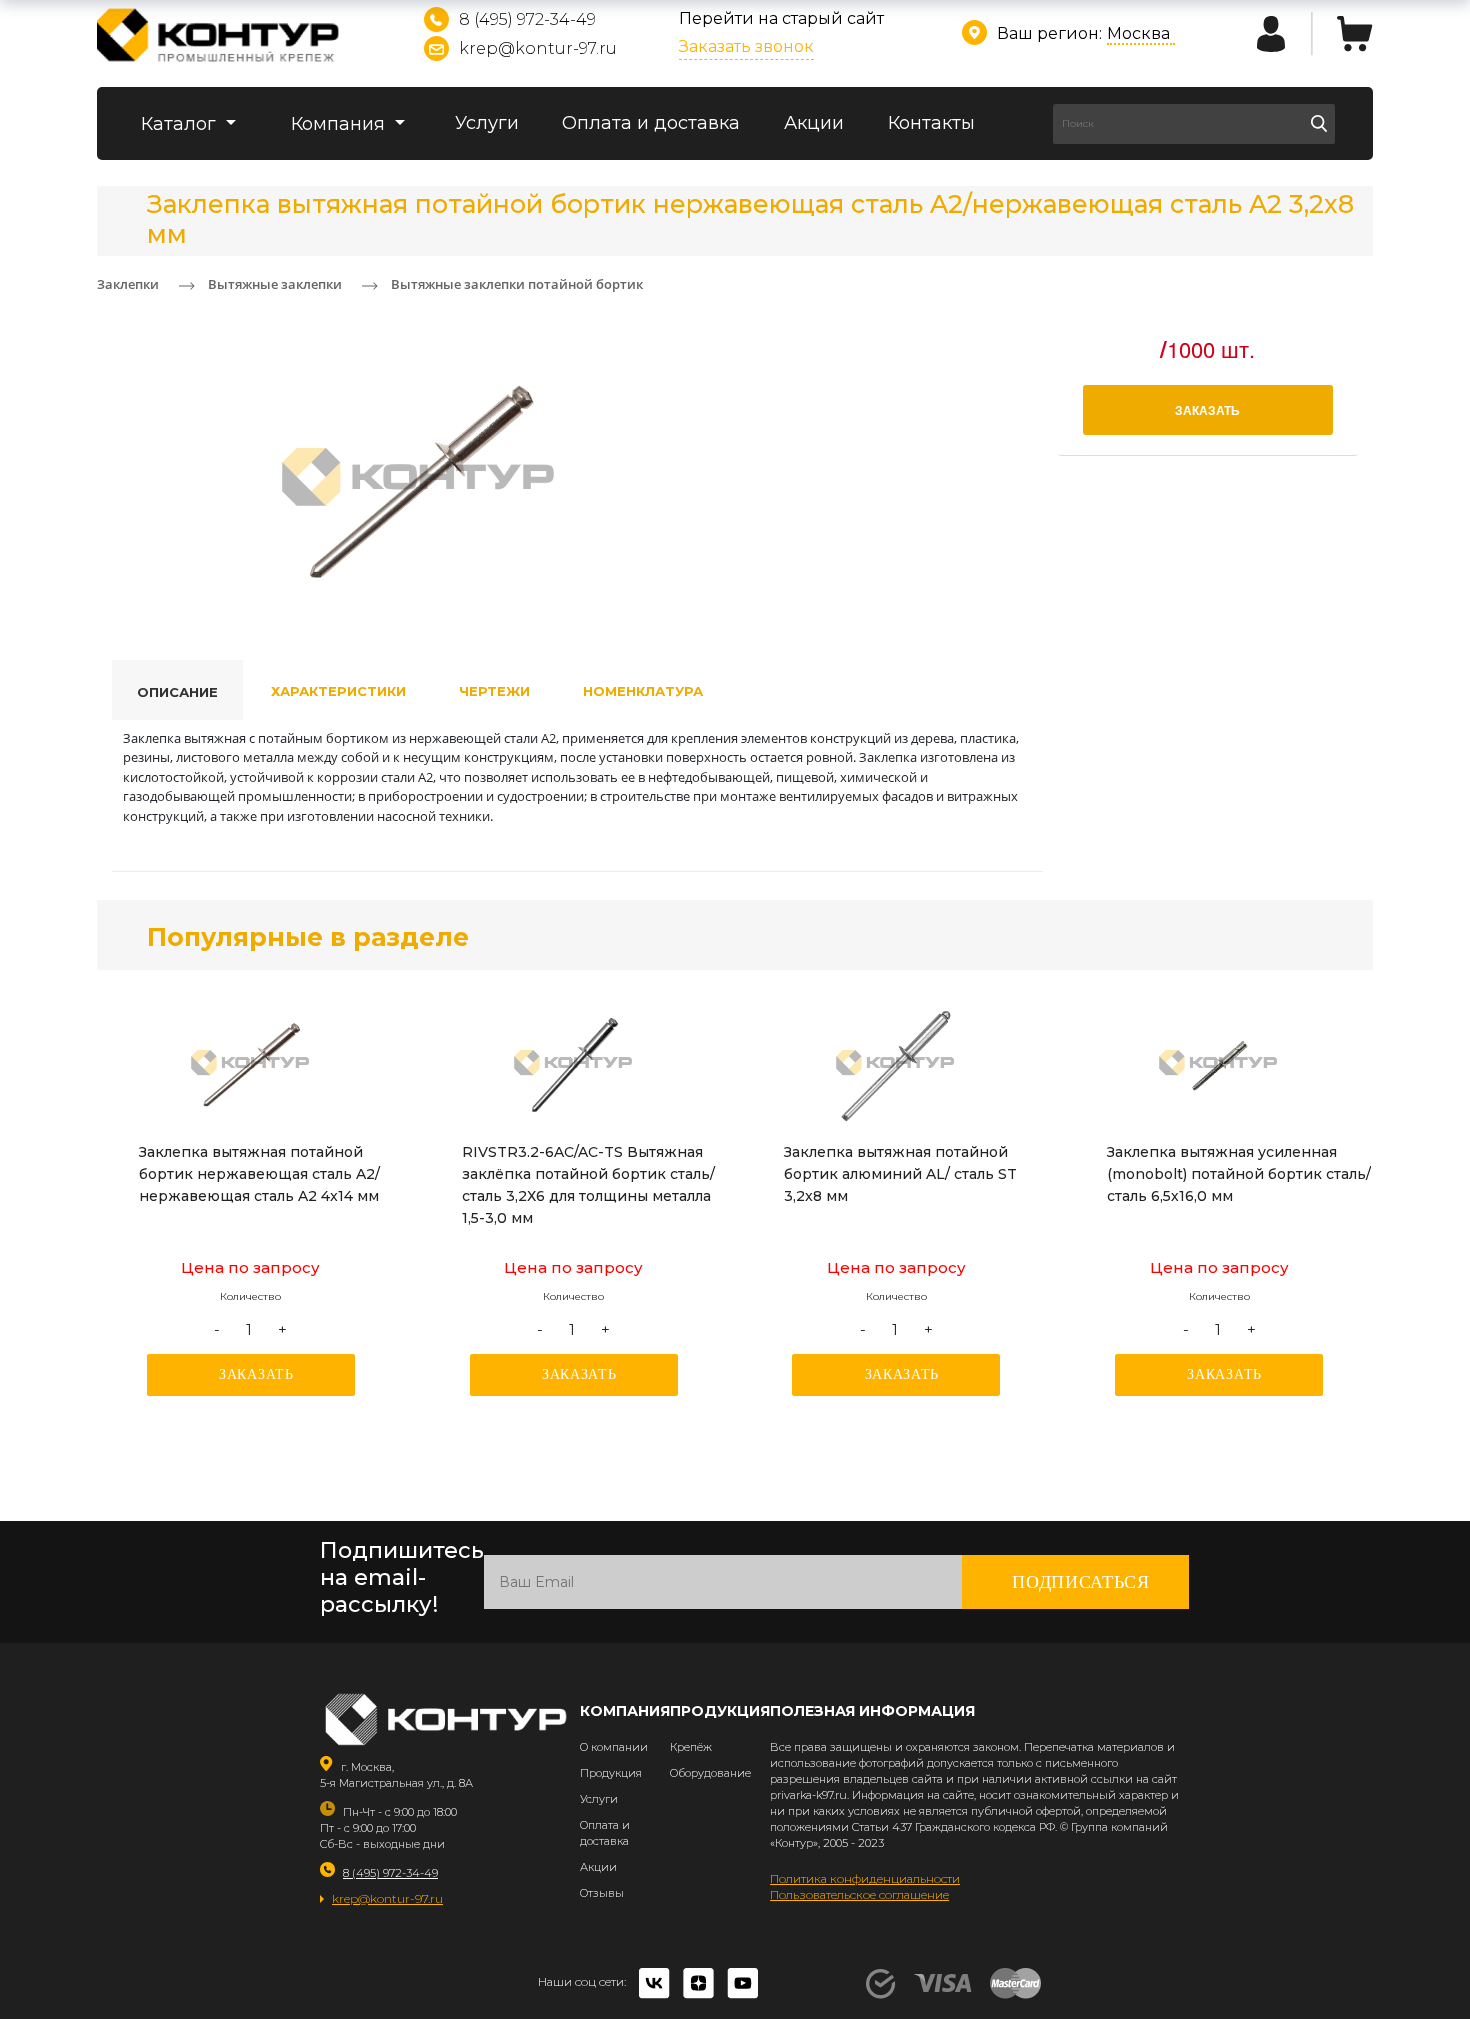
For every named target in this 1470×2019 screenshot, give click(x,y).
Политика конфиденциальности (865, 1878)
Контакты (931, 123)
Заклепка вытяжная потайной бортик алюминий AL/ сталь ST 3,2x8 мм (900, 1174)
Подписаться (1081, 1582)
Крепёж (691, 1747)
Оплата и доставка (651, 123)
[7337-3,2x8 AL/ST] (896, 1066)
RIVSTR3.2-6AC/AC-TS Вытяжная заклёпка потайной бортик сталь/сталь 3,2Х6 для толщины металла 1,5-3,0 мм (588, 1185)
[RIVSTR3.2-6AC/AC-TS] (574, 1066)
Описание (177, 692)
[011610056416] (1219, 1066)
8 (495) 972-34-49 (527, 19)
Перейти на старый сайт (781, 18)
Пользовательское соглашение (859, 1894)
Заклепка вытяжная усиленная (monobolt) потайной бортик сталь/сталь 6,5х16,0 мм (1239, 1174)
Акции (814, 123)
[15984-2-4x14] (251, 1066)
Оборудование (710, 1773)
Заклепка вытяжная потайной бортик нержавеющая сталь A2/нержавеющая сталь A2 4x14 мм (259, 1174)
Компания (340, 124)
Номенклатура (643, 691)
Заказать (256, 1374)
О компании (614, 1747)
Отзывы (602, 1893)
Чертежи (494, 691)
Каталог (181, 124)
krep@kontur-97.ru (538, 48)
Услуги (487, 123)
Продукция (611, 1773)
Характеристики (338, 691)
